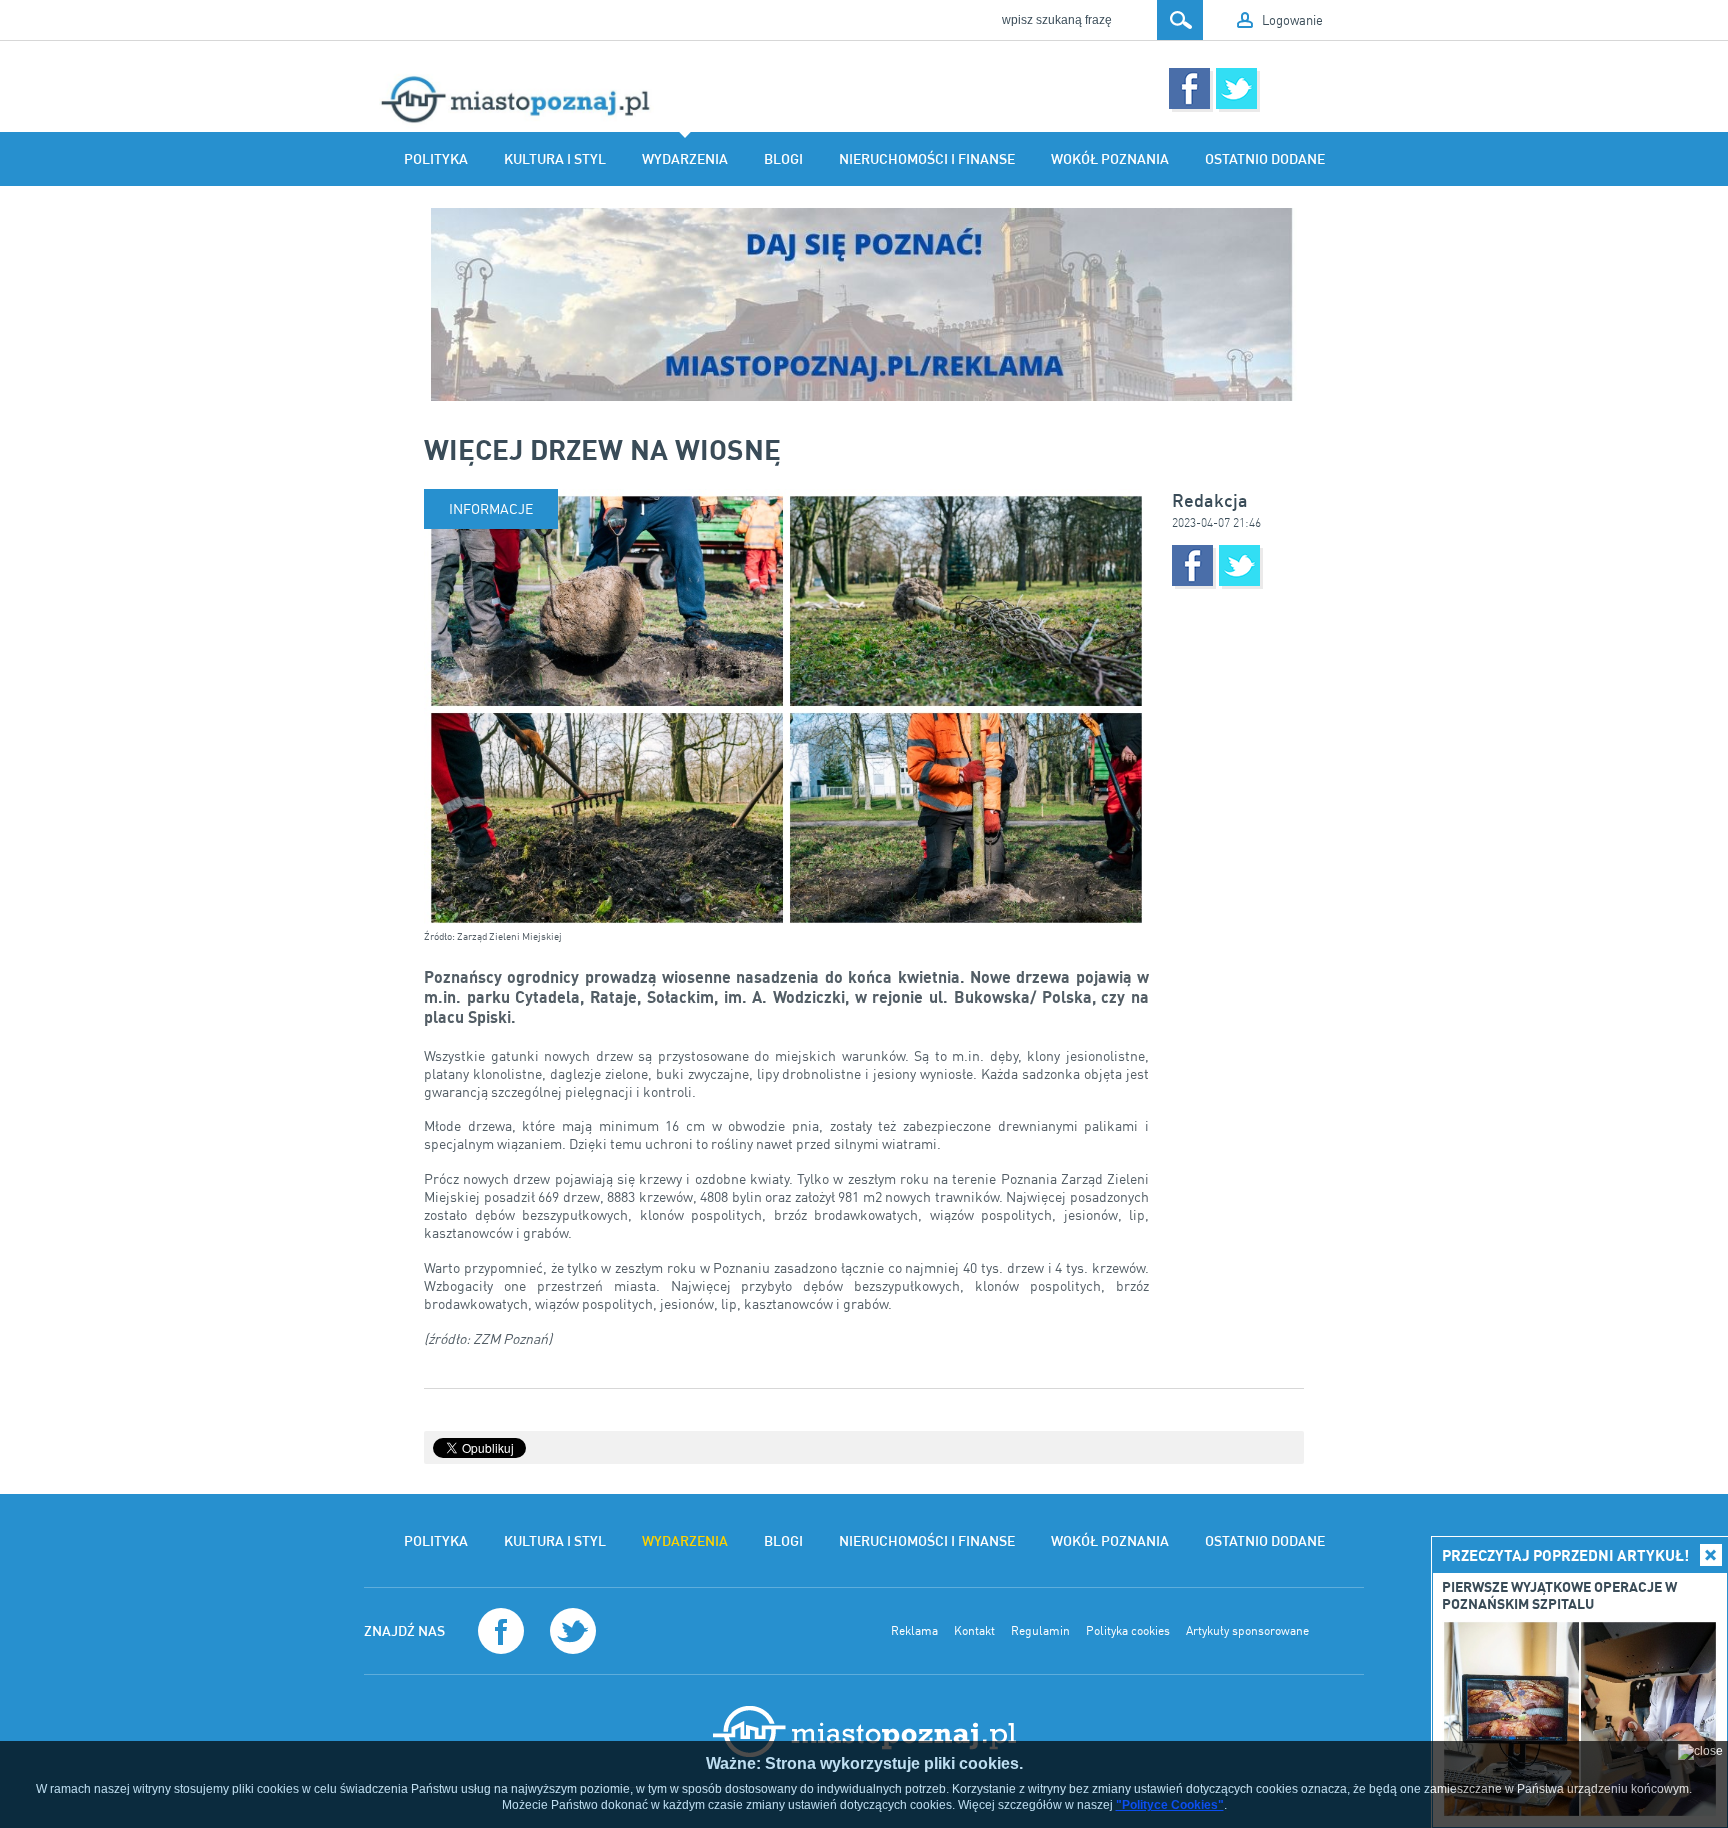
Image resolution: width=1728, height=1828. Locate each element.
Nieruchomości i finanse (927, 159)
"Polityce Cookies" (1170, 1805)
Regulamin (1040, 1631)
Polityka (436, 159)
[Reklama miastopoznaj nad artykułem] (864, 304)
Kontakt (974, 1631)
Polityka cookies (1128, 1631)
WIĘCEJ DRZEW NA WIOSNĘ (602, 449)
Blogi (783, 159)
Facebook (1189, 88)
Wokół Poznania (1110, 159)
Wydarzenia (685, 159)
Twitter (1236, 88)
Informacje (491, 508)
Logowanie (1292, 20)
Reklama (914, 1631)
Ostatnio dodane (1265, 159)
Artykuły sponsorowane (1247, 1631)
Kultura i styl (555, 159)
